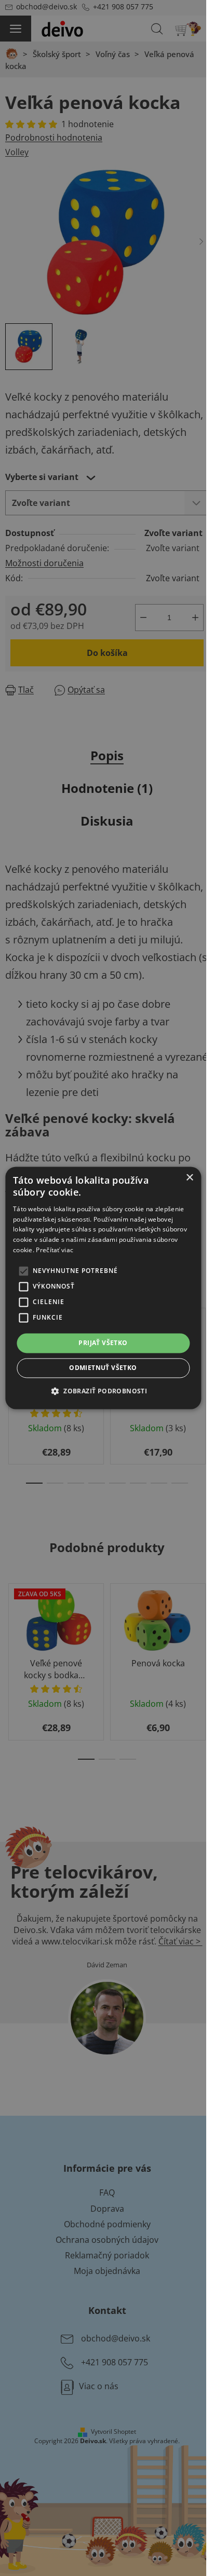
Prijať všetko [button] (103, 1343)
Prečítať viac (55, 1250)
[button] (103, 1391)
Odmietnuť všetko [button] (103, 1368)
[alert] (103, 1288)
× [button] (189, 1178)
